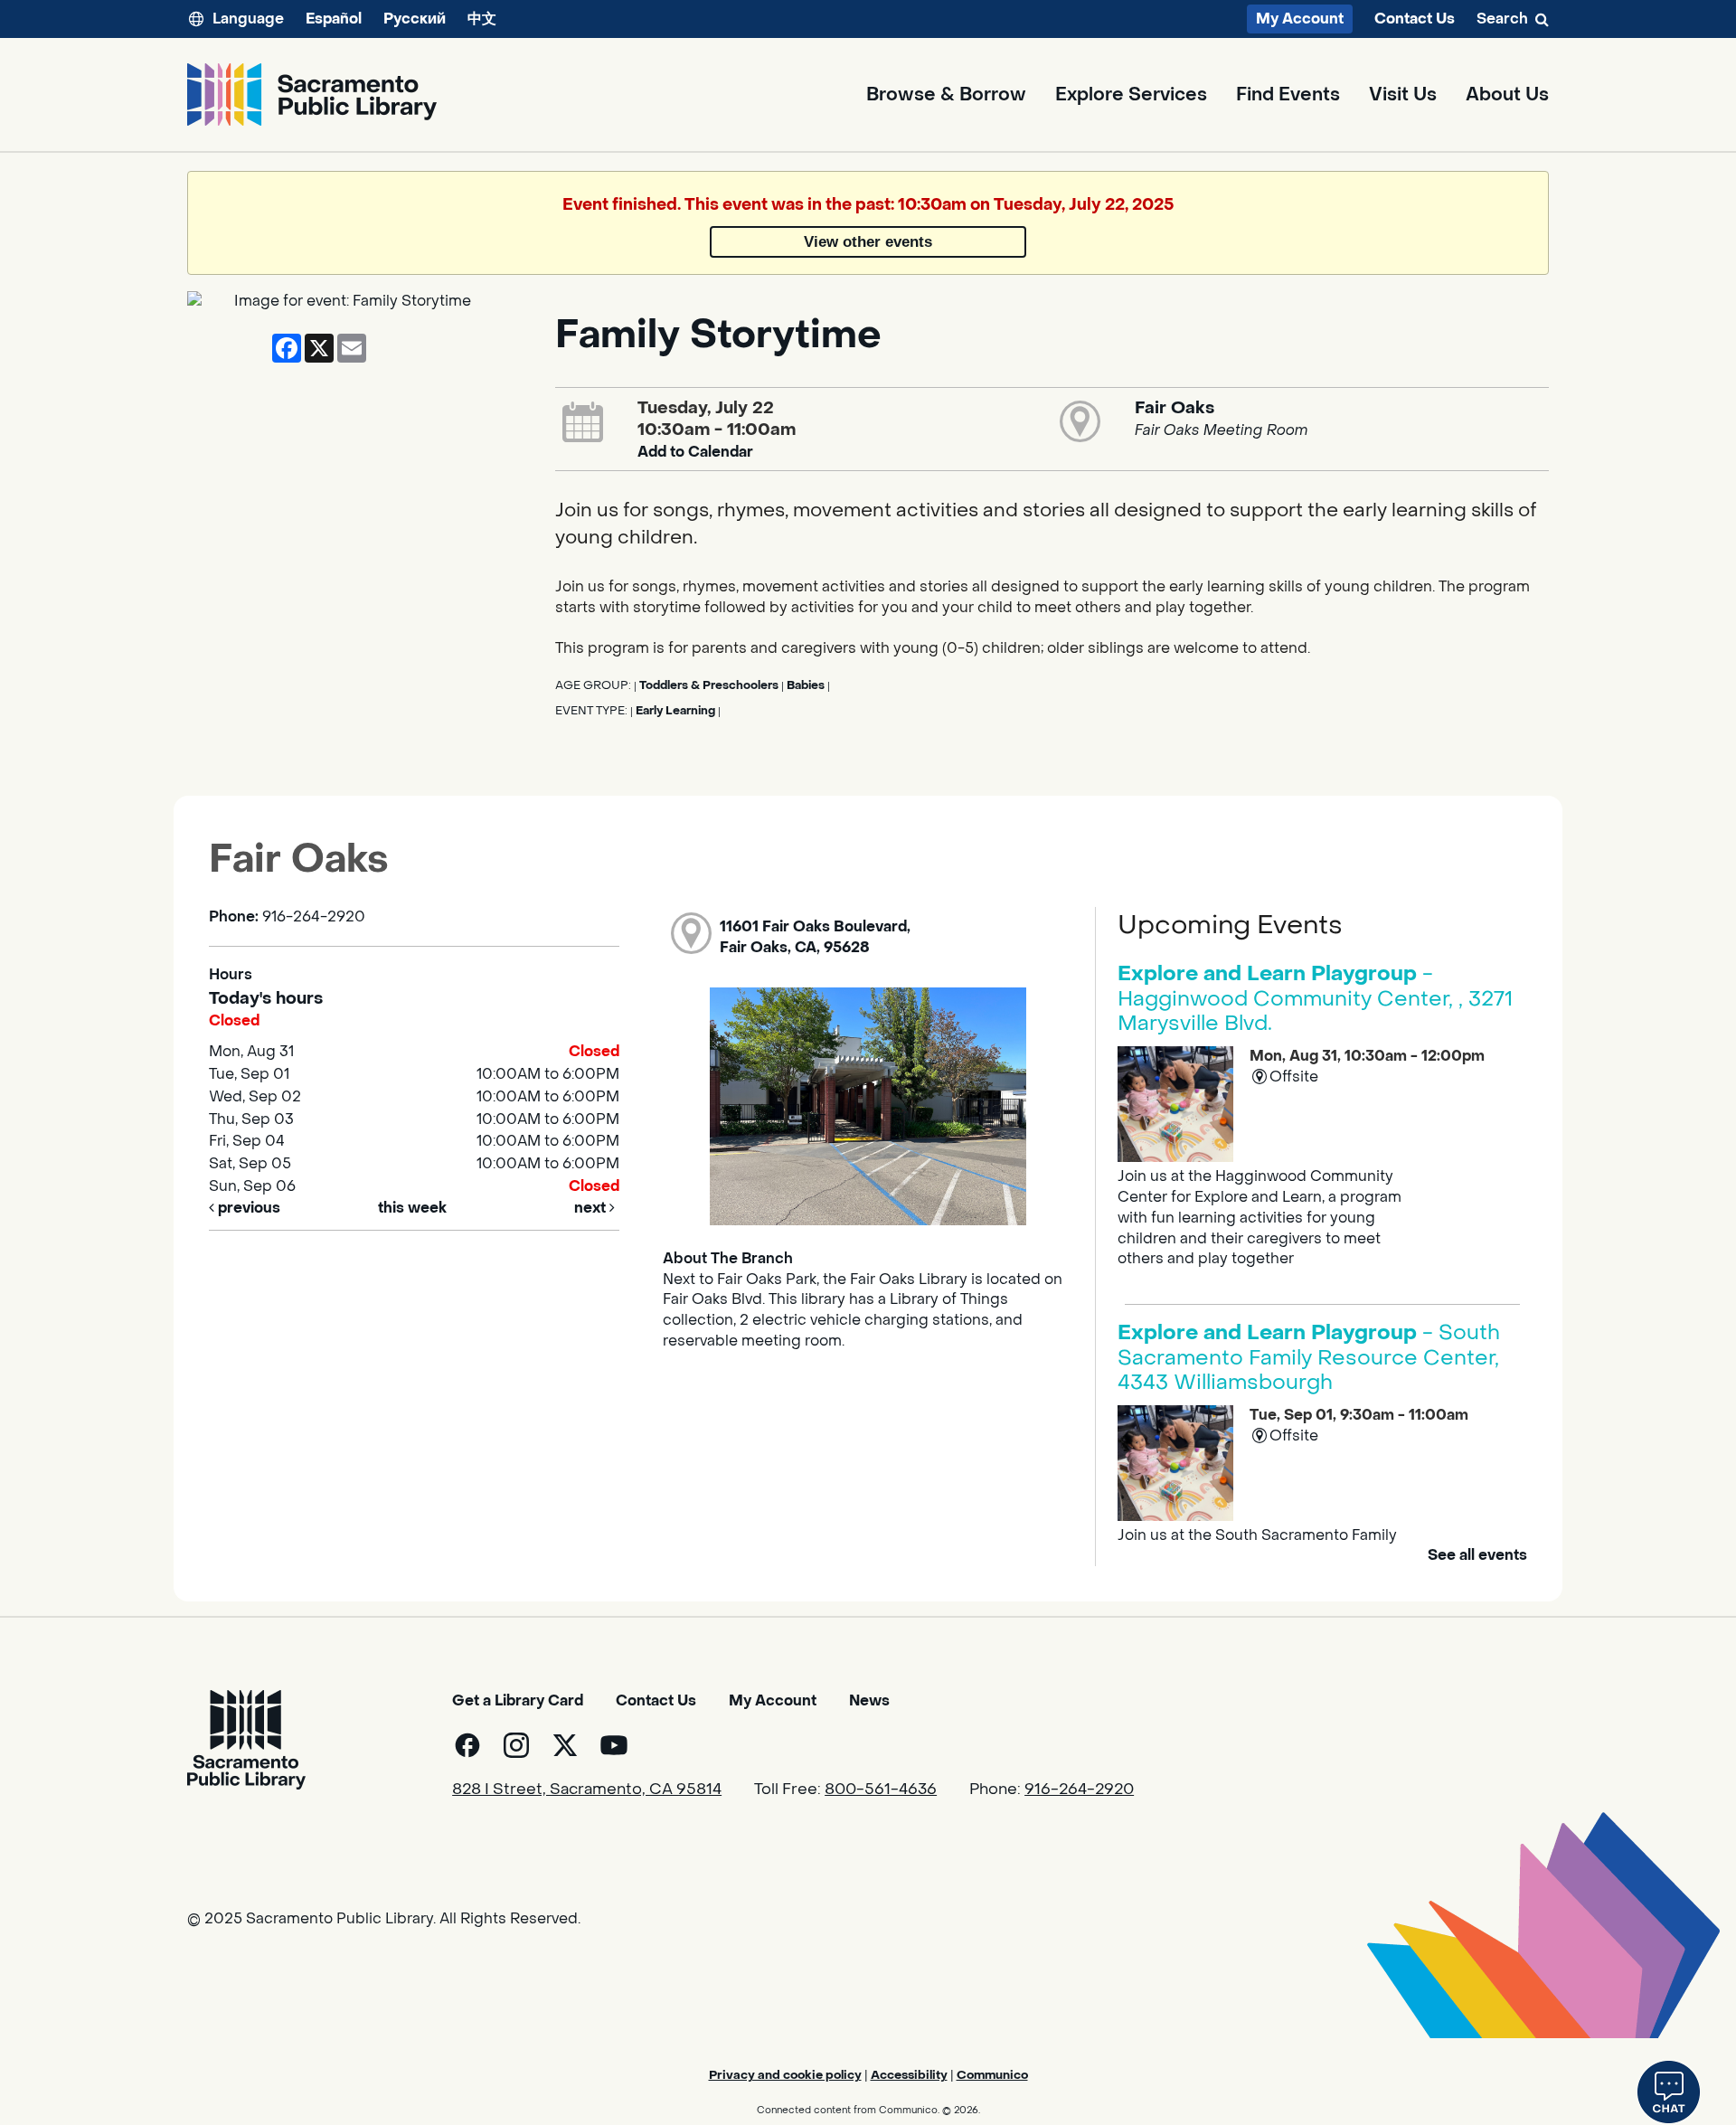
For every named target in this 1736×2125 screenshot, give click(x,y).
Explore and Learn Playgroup (1315, 999)
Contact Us (1415, 19)
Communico (992, 2075)
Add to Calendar (695, 452)
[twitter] (565, 1745)
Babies (806, 685)
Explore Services (1131, 95)
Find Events (1288, 95)
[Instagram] (516, 1745)
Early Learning (675, 711)
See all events (1477, 1555)
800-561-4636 (881, 1790)
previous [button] (247, 1208)
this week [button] (412, 1208)
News (869, 1700)
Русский (415, 19)
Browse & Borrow (946, 95)
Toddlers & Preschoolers (709, 685)
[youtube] (614, 1745)
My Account (1300, 19)
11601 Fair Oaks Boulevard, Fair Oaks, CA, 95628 (815, 937)
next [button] (592, 1208)
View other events (868, 241)
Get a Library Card (518, 1700)
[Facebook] (467, 1745)
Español (334, 19)
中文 (482, 19)
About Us (1507, 95)
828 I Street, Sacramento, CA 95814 (587, 1790)
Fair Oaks (1175, 408)
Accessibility (909, 2075)
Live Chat (1669, 2092)
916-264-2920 (1079, 1790)
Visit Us (1403, 95)
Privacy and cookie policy (785, 2075)
